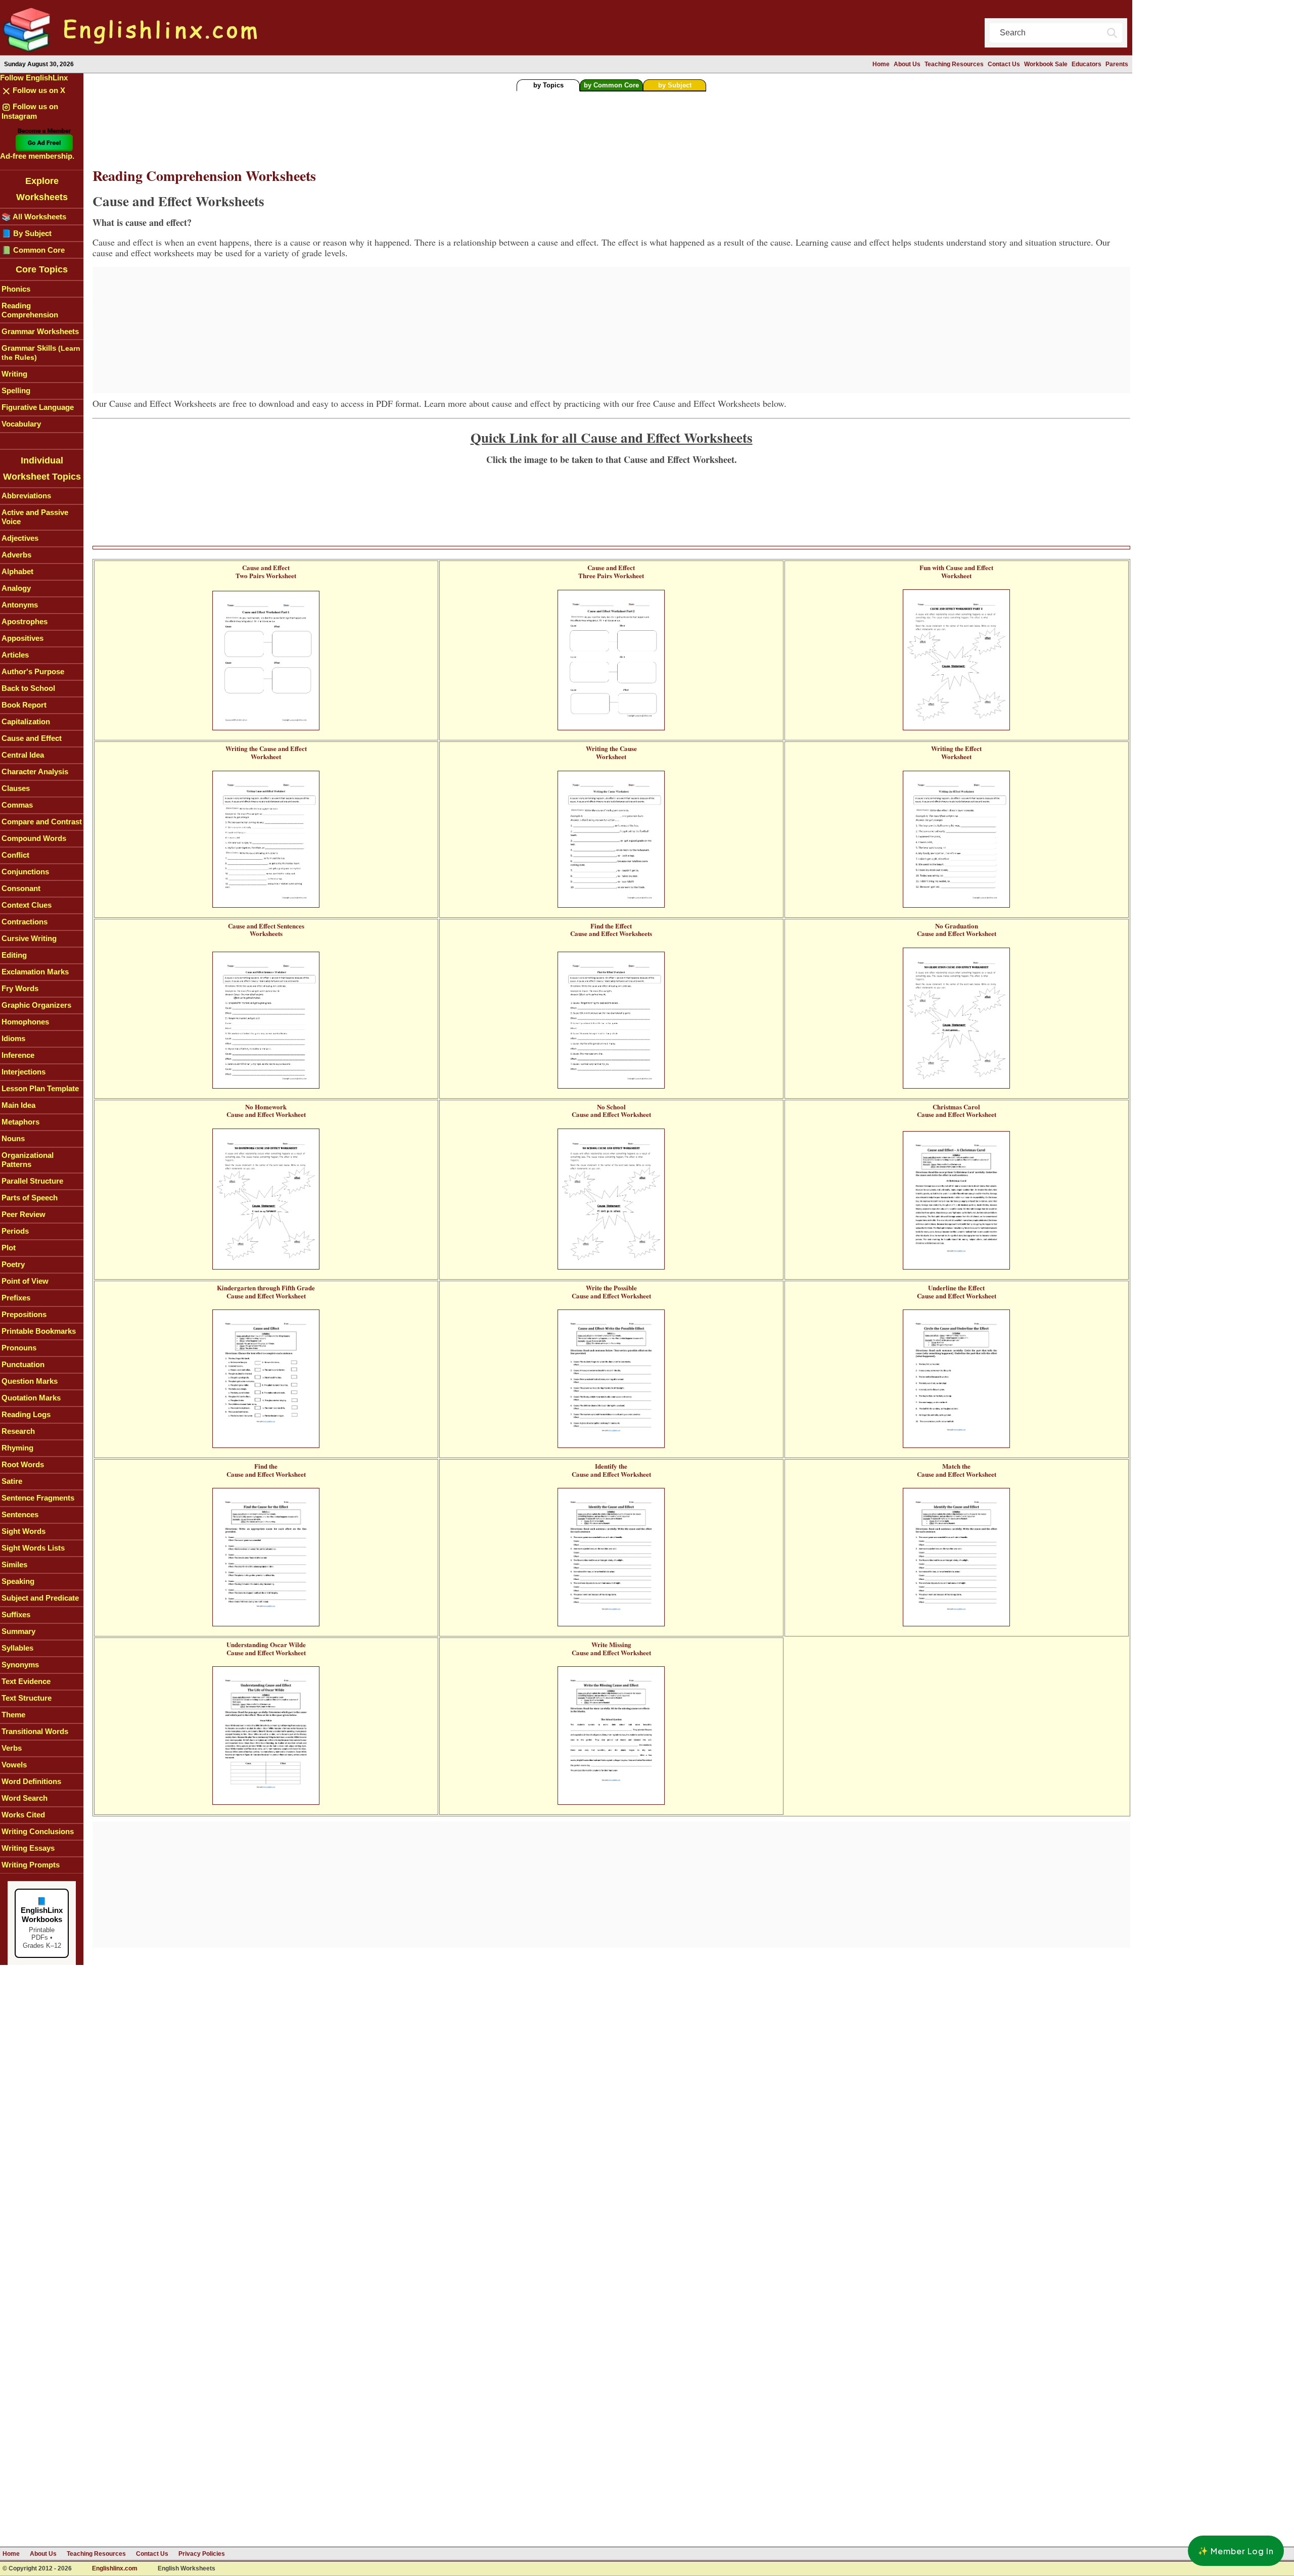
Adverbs (16, 555)
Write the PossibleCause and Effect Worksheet (611, 1292)
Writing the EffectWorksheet (956, 752)
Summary (18, 1631)
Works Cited (23, 1815)
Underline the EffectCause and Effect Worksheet (957, 1292)
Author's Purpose (33, 671)
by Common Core (611, 85)
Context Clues (27, 905)
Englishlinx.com (115, 2569)
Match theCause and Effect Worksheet (957, 1470)
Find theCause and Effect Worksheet (266, 1470)
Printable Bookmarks (39, 1331)
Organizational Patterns (28, 1160)
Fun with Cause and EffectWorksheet (956, 571)
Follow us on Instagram (30, 111)
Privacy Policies (202, 2554)
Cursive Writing (29, 938)
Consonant (21, 888)
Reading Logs (26, 1414)
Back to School (28, 688)
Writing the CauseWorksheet (611, 752)
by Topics (548, 85)
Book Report (24, 705)
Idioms (13, 1038)
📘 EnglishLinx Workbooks (42, 1923)
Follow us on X (38, 90)
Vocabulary (21, 424)
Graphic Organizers (36, 1005)
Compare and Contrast (42, 822)
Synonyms (20, 1665)
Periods (15, 1231)
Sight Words (24, 1531)
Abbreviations (26, 496)
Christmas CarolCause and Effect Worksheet (957, 1111)
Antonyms (20, 605)
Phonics (16, 289)
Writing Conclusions (38, 1831)
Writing (14, 374)
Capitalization (26, 721)
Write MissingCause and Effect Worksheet (611, 1648)
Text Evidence (26, 1681)
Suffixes (16, 1614)
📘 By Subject (27, 233)
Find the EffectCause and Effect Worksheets (611, 930)
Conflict (15, 855)
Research (18, 1431)
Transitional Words (35, 1731)
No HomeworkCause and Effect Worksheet (266, 1111)
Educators (1087, 64)
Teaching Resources (954, 64)
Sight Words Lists (33, 1548)
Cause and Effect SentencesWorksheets (266, 930)
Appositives (22, 638)
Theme (13, 1715)
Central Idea (23, 755)
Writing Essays (28, 1848)
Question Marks (30, 1381)
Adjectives (20, 538)
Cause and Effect (32, 738)
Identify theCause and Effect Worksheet (611, 1470)
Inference (18, 1055)
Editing (14, 955)
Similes (14, 1564)
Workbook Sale (1046, 64)
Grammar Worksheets (40, 331)
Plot (9, 1248)
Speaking (18, 1581)
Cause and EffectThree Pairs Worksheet (611, 571)
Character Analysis (35, 771)
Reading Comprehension (30, 310)
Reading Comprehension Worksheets (204, 176)
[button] (1236, 2551)
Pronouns (19, 1348)
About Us (907, 64)
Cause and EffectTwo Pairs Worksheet (266, 571)
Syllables (17, 1648)
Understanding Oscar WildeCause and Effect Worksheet (266, 1648)
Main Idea (18, 1105)
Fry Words (20, 988)
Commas (17, 805)
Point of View (25, 1281)
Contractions (25, 922)
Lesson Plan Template (40, 1088)
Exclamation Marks (35, 972)
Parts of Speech (30, 1198)
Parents (1117, 64)
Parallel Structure (32, 1181)
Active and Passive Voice (35, 517)
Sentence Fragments (38, 1498)
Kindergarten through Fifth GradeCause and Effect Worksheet (266, 1292)
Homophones (25, 1022)
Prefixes (16, 1298)
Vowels (14, 1765)
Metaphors (20, 1122)
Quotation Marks (31, 1398)
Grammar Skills (41, 353)
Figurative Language (38, 407)
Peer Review (24, 1214)
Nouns (13, 1138)
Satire (12, 1481)
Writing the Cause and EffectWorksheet (266, 752)
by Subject (675, 85)
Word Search (25, 1798)
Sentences (20, 1514)
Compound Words (34, 838)
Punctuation (23, 1364)
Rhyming (17, 1448)
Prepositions (24, 1314)
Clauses (16, 788)
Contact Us (1004, 64)
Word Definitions (31, 1781)
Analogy (16, 588)
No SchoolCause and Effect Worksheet (611, 1111)
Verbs (12, 1748)
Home (881, 64)
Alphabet (17, 571)
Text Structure (27, 1698)
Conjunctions (25, 872)
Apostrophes (25, 621)
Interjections (24, 1072)
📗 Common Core (33, 250)
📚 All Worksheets (34, 217)
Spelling (16, 390)
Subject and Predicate (40, 1598)
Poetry (13, 1264)
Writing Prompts (31, 1865)
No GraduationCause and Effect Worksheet (957, 930)
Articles (15, 655)
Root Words (23, 1464)
